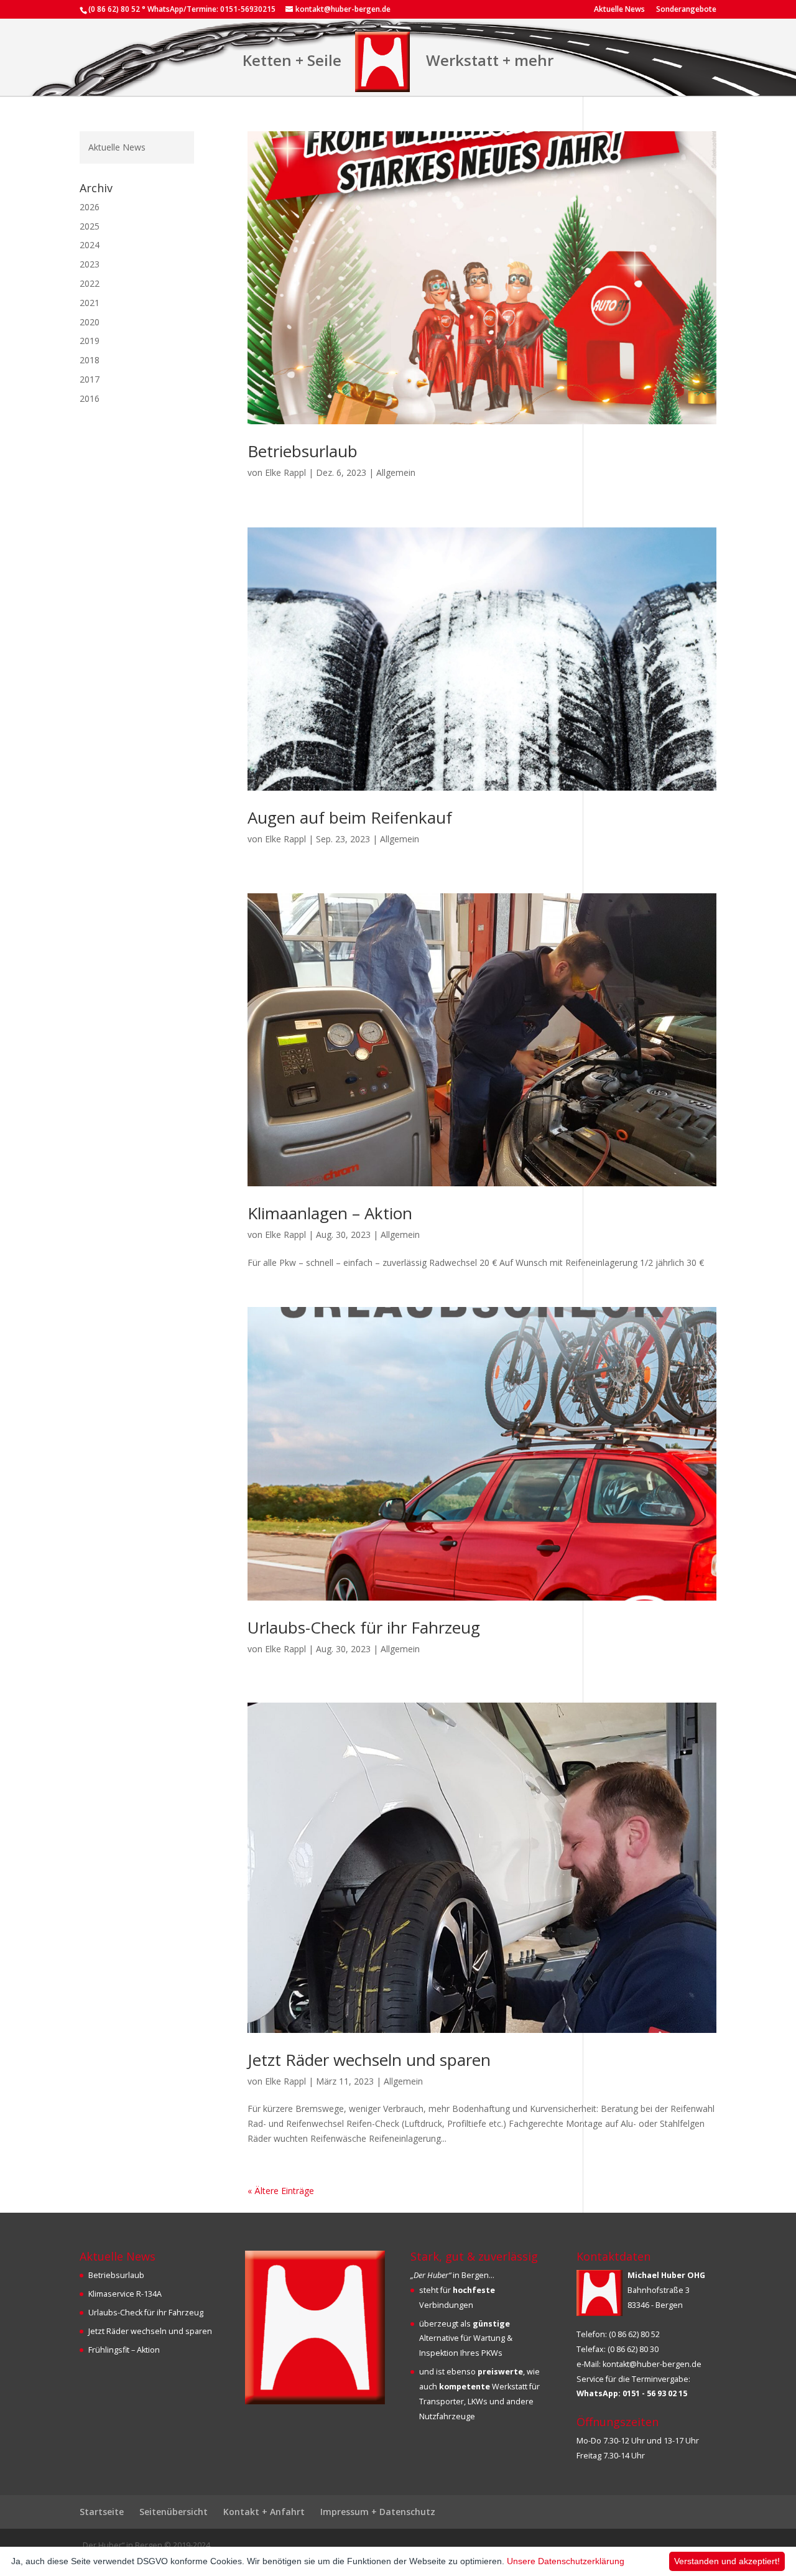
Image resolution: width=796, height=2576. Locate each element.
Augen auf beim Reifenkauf (350, 817)
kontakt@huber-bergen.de (652, 2364)
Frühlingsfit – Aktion (124, 2350)
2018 (90, 360)
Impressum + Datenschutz (378, 2512)
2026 (90, 207)
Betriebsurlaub (303, 451)
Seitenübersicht (174, 2512)
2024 (90, 245)
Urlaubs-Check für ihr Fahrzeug (364, 1627)
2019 (90, 341)
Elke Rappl (285, 472)
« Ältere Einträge (281, 2191)
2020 (90, 322)
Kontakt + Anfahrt (264, 2512)
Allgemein (396, 472)
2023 (90, 264)
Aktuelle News (619, 10)
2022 (90, 283)
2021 (90, 303)
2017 (90, 379)
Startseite (102, 2512)
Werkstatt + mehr (490, 60)
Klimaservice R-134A (125, 2294)
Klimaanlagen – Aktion (330, 1213)
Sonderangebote (686, 10)
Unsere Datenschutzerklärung (566, 2561)
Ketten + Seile (292, 60)
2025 (90, 226)
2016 (90, 398)
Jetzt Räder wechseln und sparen (369, 2060)
